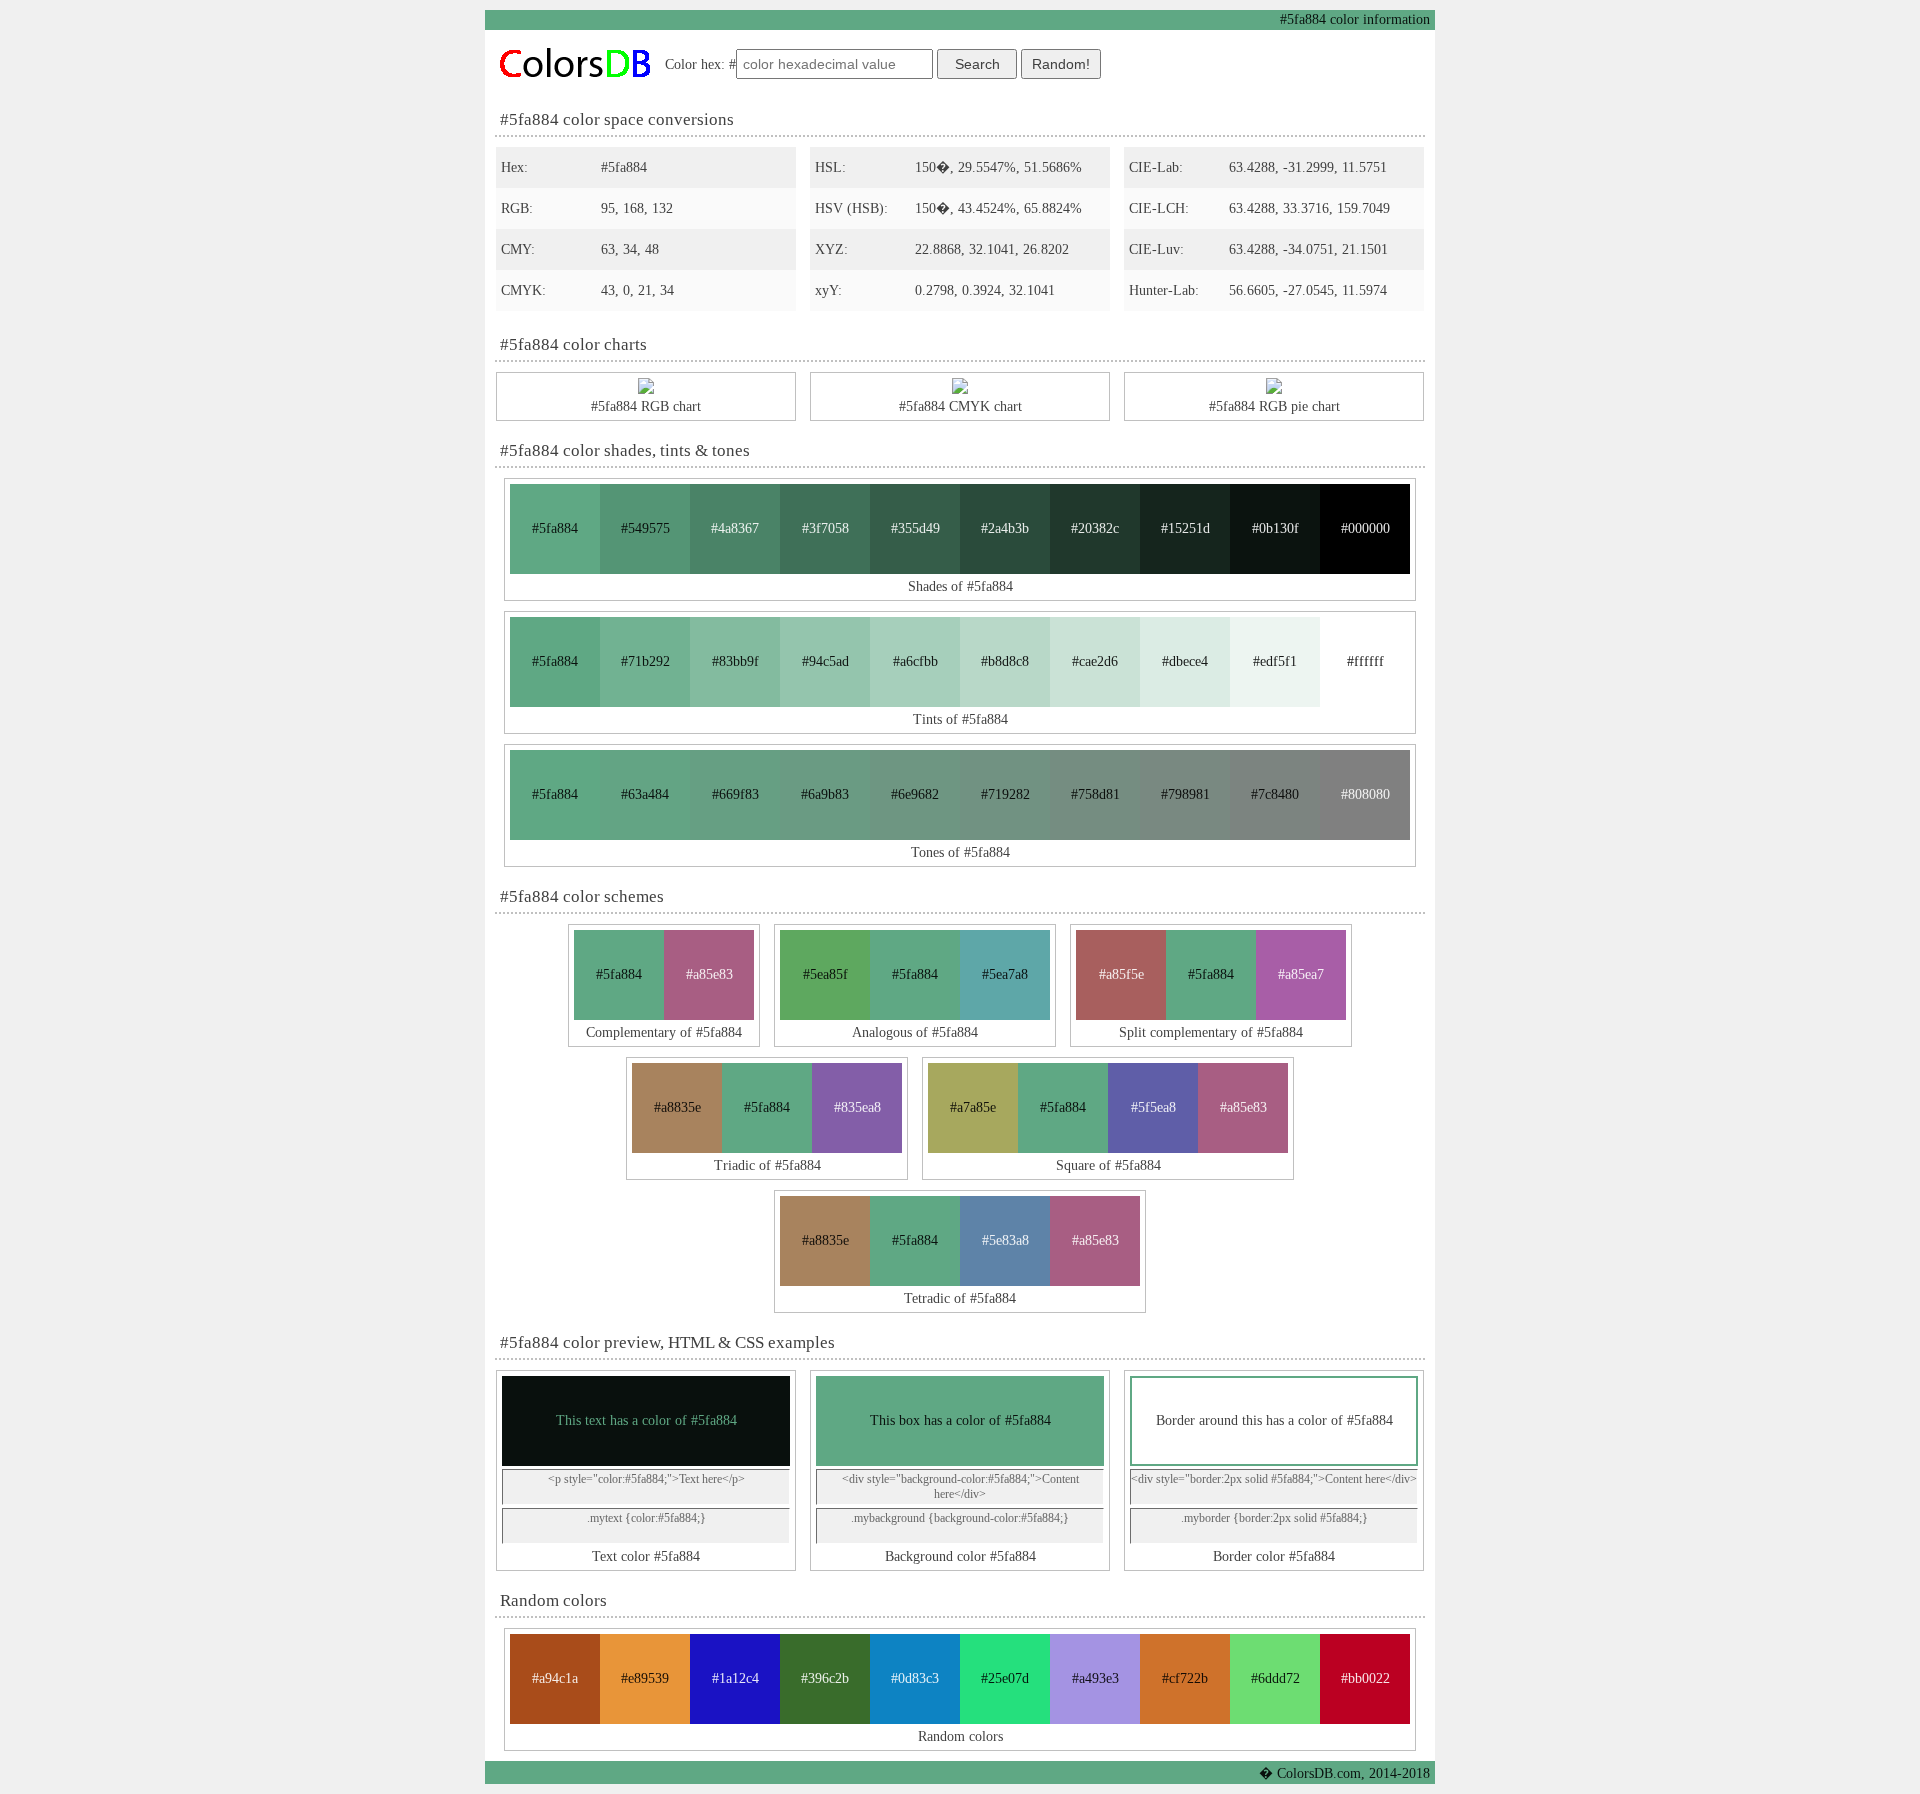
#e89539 (645, 1678)
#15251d (1185, 528)
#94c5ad (825, 661)
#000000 (1365, 528)
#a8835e (677, 1107)
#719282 (1005, 794)
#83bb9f (735, 661)
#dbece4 (1185, 661)
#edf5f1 (1275, 661)
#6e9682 (915, 794)
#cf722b (1185, 1678)
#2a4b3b (1005, 528)
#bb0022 (1365, 1678)
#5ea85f (825, 974)
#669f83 (735, 794)
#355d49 (915, 528)
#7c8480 (1275, 794)
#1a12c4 (735, 1678)
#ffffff (1365, 661)
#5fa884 (555, 528)
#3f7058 (825, 528)
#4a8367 (735, 528)
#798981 (1185, 794)
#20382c (1095, 528)
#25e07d (1005, 1678)
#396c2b (825, 1678)
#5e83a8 (1005, 1240)
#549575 (645, 528)
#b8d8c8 (1005, 661)
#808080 (1365, 794)
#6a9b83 (825, 794)
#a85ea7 (1301, 974)
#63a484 (645, 794)
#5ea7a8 (1005, 974)
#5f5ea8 (1153, 1107)
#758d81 (1095, 794)
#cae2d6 (1095, 661)
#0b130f (1275, 528)
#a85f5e (1121, 974)
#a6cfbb (915, 661)
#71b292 (645, 661)
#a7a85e (973, 1107)
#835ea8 (857, 1107)
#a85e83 (709, 974)
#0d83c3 (915, 1678)
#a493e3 (1095, 1678)
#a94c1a (555, 1678)
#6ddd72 (1275, 1678)
